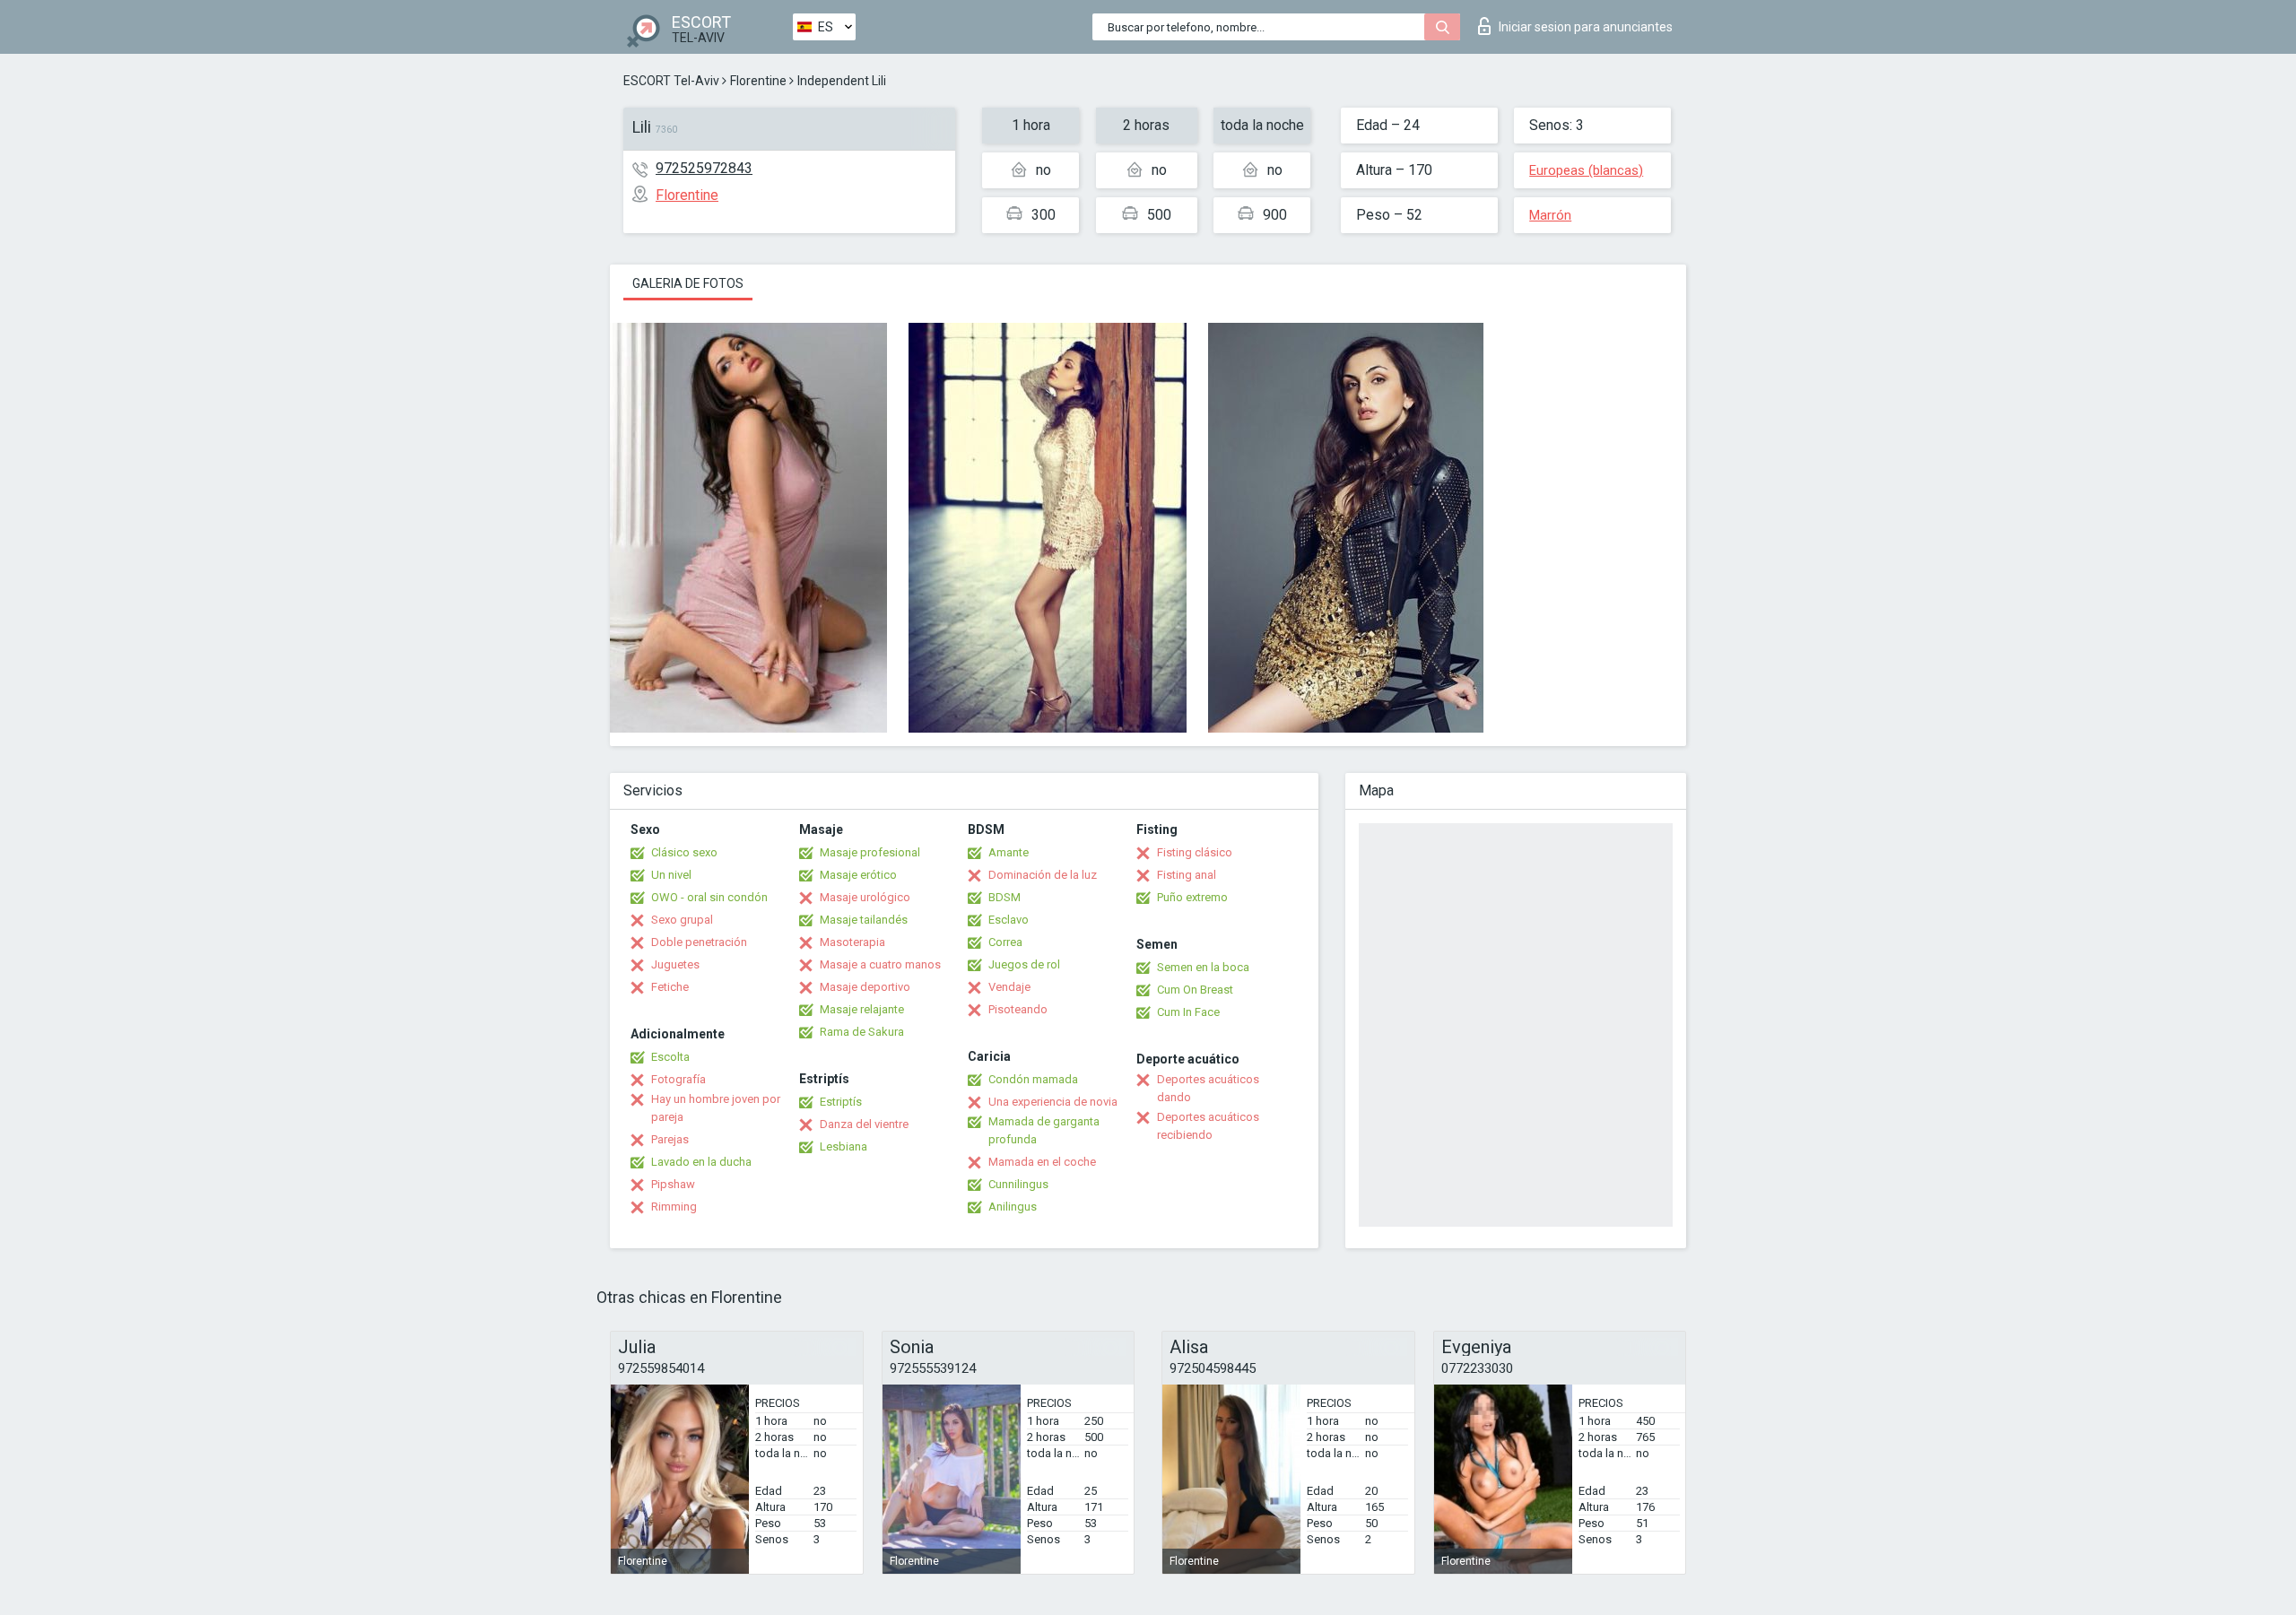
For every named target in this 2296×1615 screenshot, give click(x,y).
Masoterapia (852, 942)
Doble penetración (699, 942)
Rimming (674, 1207)
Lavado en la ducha (701, 1162)
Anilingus (1013, 1207)
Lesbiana (844, 1146)
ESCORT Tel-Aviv (671, 81)
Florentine (758, 81)
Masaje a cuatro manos (880, 964)
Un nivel (671, 875)
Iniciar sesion (1586, 27)
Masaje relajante (862, 1009)
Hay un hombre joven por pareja (716, 1108)
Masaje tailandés (864, 920)
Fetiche (670, 987)
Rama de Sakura (862, 1032)
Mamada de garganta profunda (1044, 1130)
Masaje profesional (870, 852)
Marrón (1550, 215)
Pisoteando (1018, 1009)
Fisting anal (1187, 875)
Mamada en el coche (1042, 1162)
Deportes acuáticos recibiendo (1208, 1126)
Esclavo (1009, 920)
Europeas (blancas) (1586, 170)
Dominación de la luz (1043, 875)
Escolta (670, 1057)
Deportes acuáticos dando (1208, 1088)
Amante (1009, 852)
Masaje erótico (858, 875)
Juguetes (675, 964)
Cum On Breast (1195, 990)
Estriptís (841, 1102)
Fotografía (678, 1079)
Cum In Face (1188, 1012)
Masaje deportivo (865, 987)
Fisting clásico (1195, 852)
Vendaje (1009, 987)
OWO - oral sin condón (709, 897)
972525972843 (704, 168)
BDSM (1004, 897)
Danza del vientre (864, 1124)
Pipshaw (673, 1184)
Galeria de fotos (688, 283)
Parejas (670, 1139)
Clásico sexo (684, 852)
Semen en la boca (1203, 967)
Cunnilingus (1018, 1184)
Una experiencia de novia (1053, 1102)
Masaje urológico (865, 897)
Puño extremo (1192, 897)
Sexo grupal (682, 920)
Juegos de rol (1024, 964)
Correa (1005, 942)
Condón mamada (1033, 1079)
